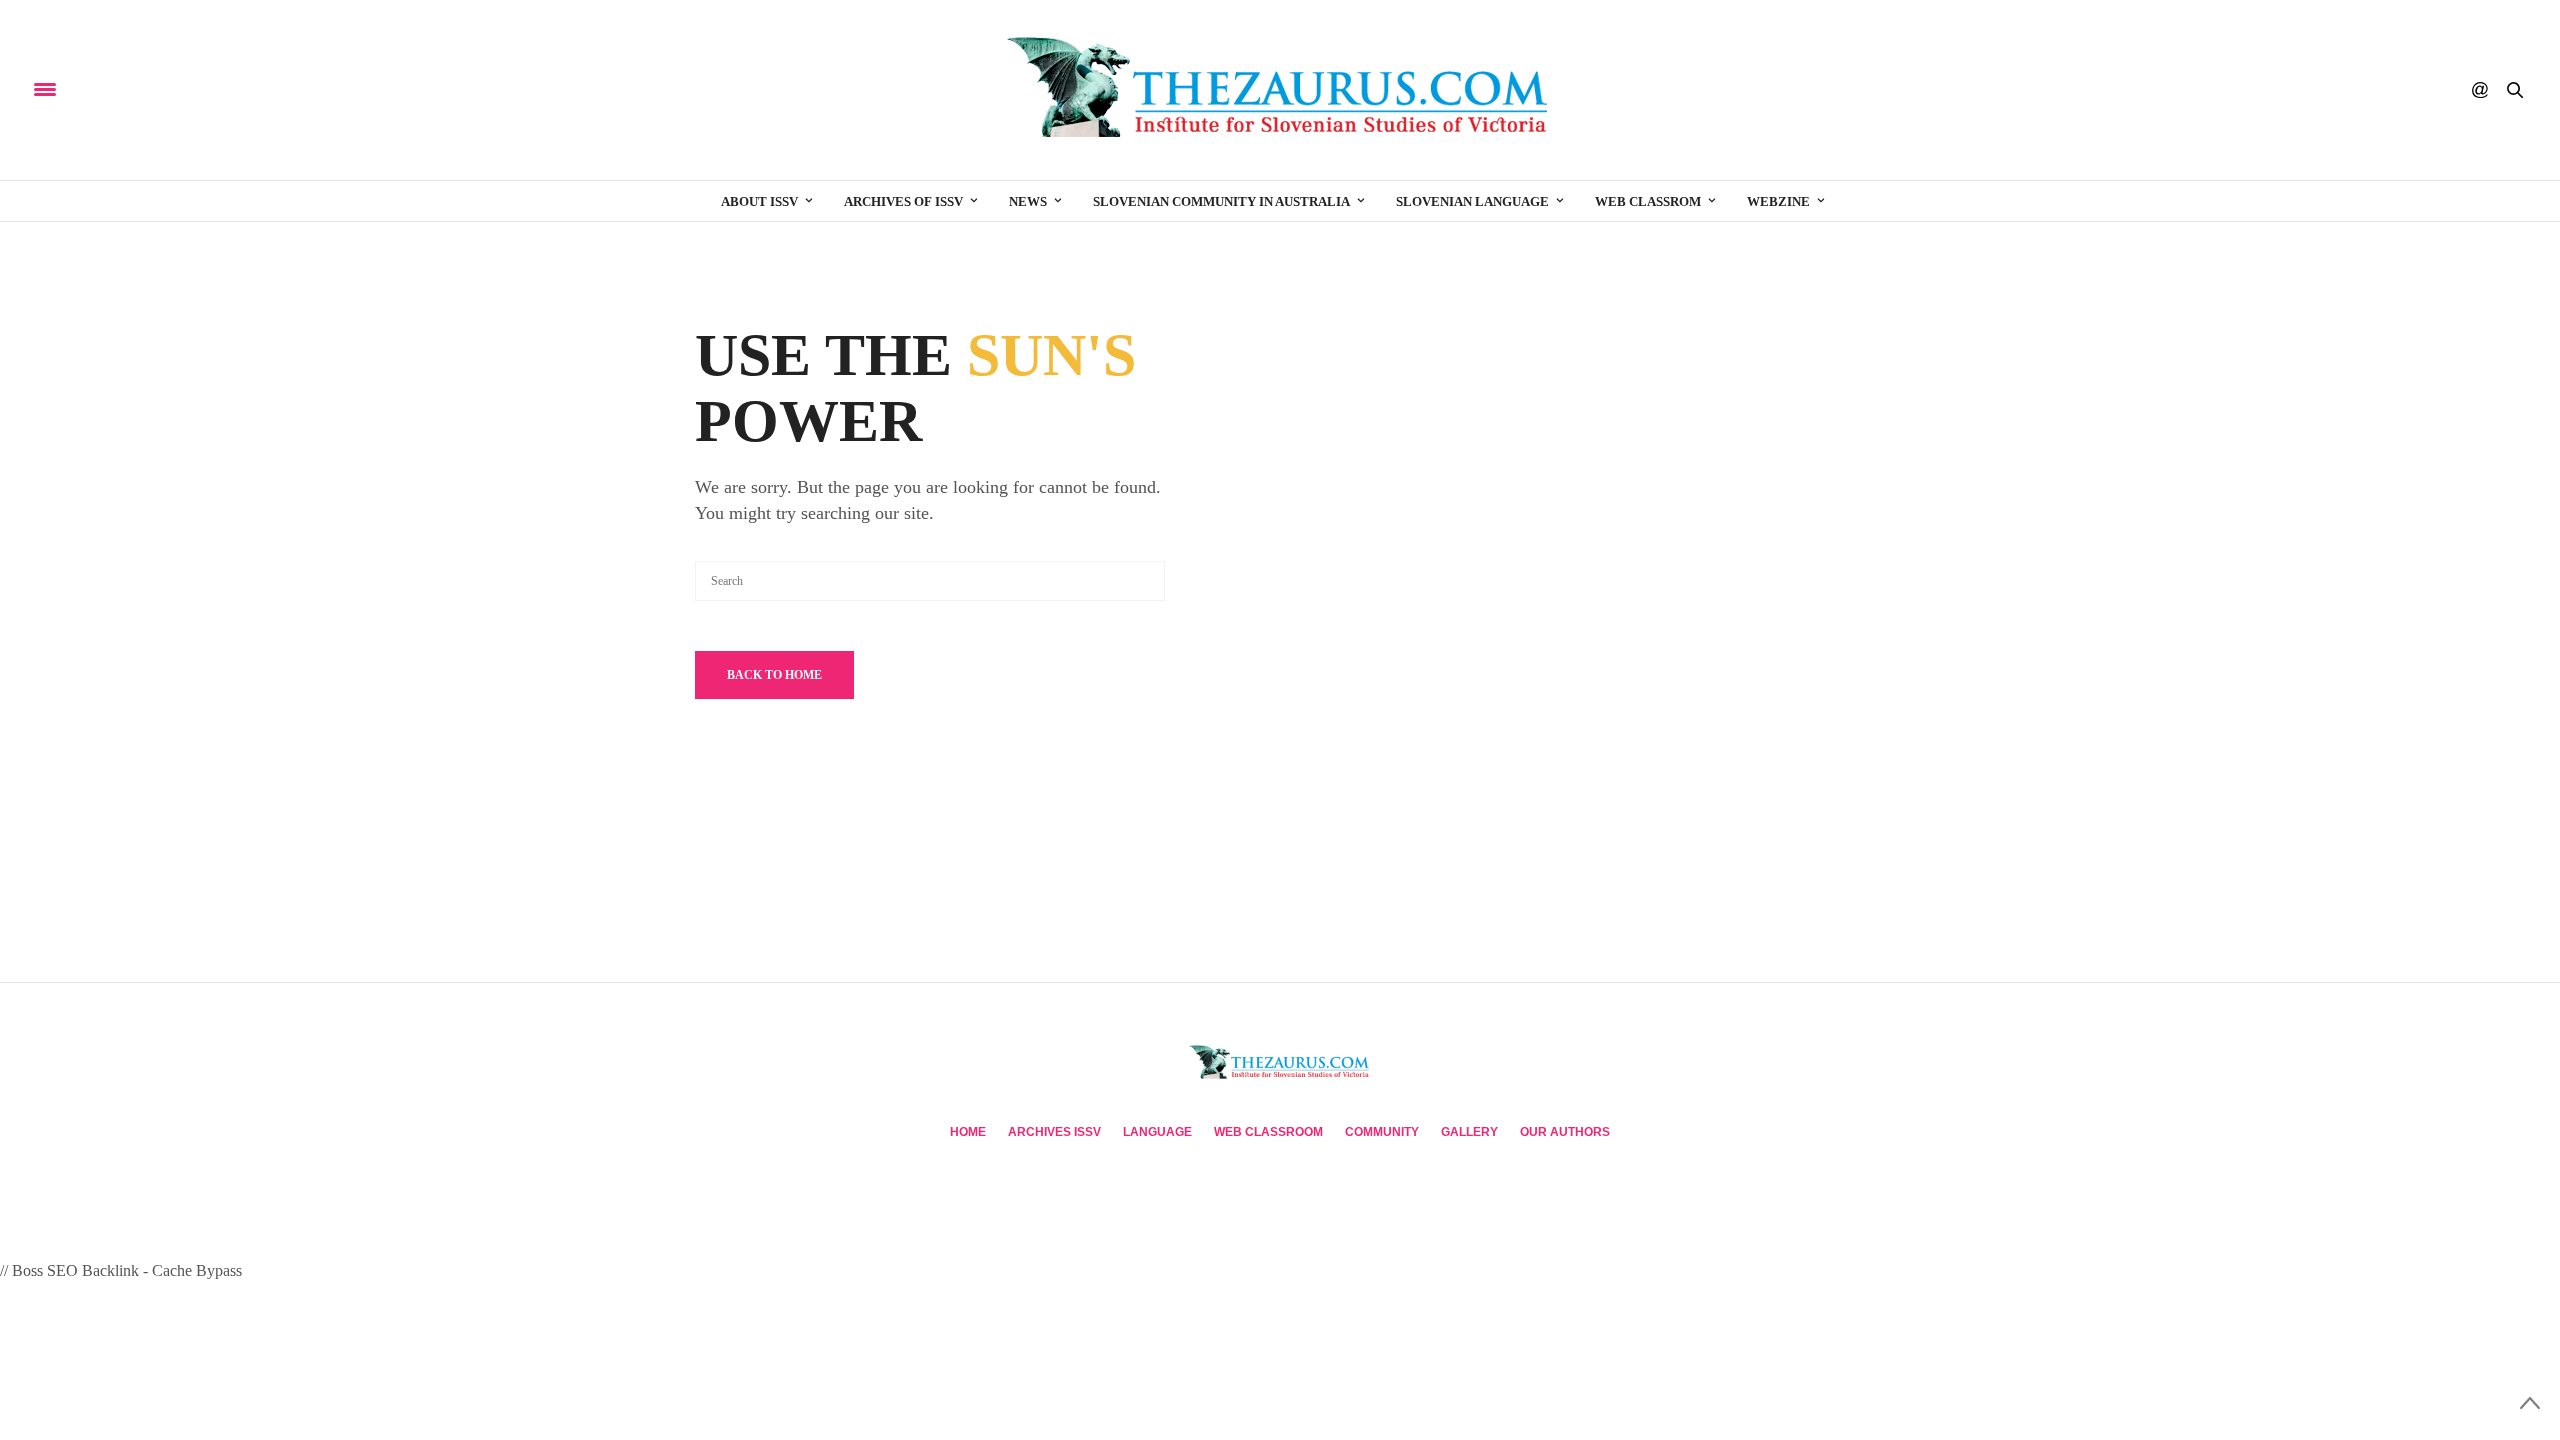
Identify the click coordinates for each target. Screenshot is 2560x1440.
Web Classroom (1268, 1132)
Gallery (1469, 1132)
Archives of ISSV (903, 201)
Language (1157, 1132)
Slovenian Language (1472, 201)
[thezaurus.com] (1280, 90)
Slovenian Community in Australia (1221, 201)
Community (1382, 1132)
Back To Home (774, 675)
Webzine (1778, 201)
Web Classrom (1648, 201)
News (1028, 201)
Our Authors (1565, 1132)
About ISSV (759, 201)
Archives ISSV (1054, 1132)
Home (968, 1132)
